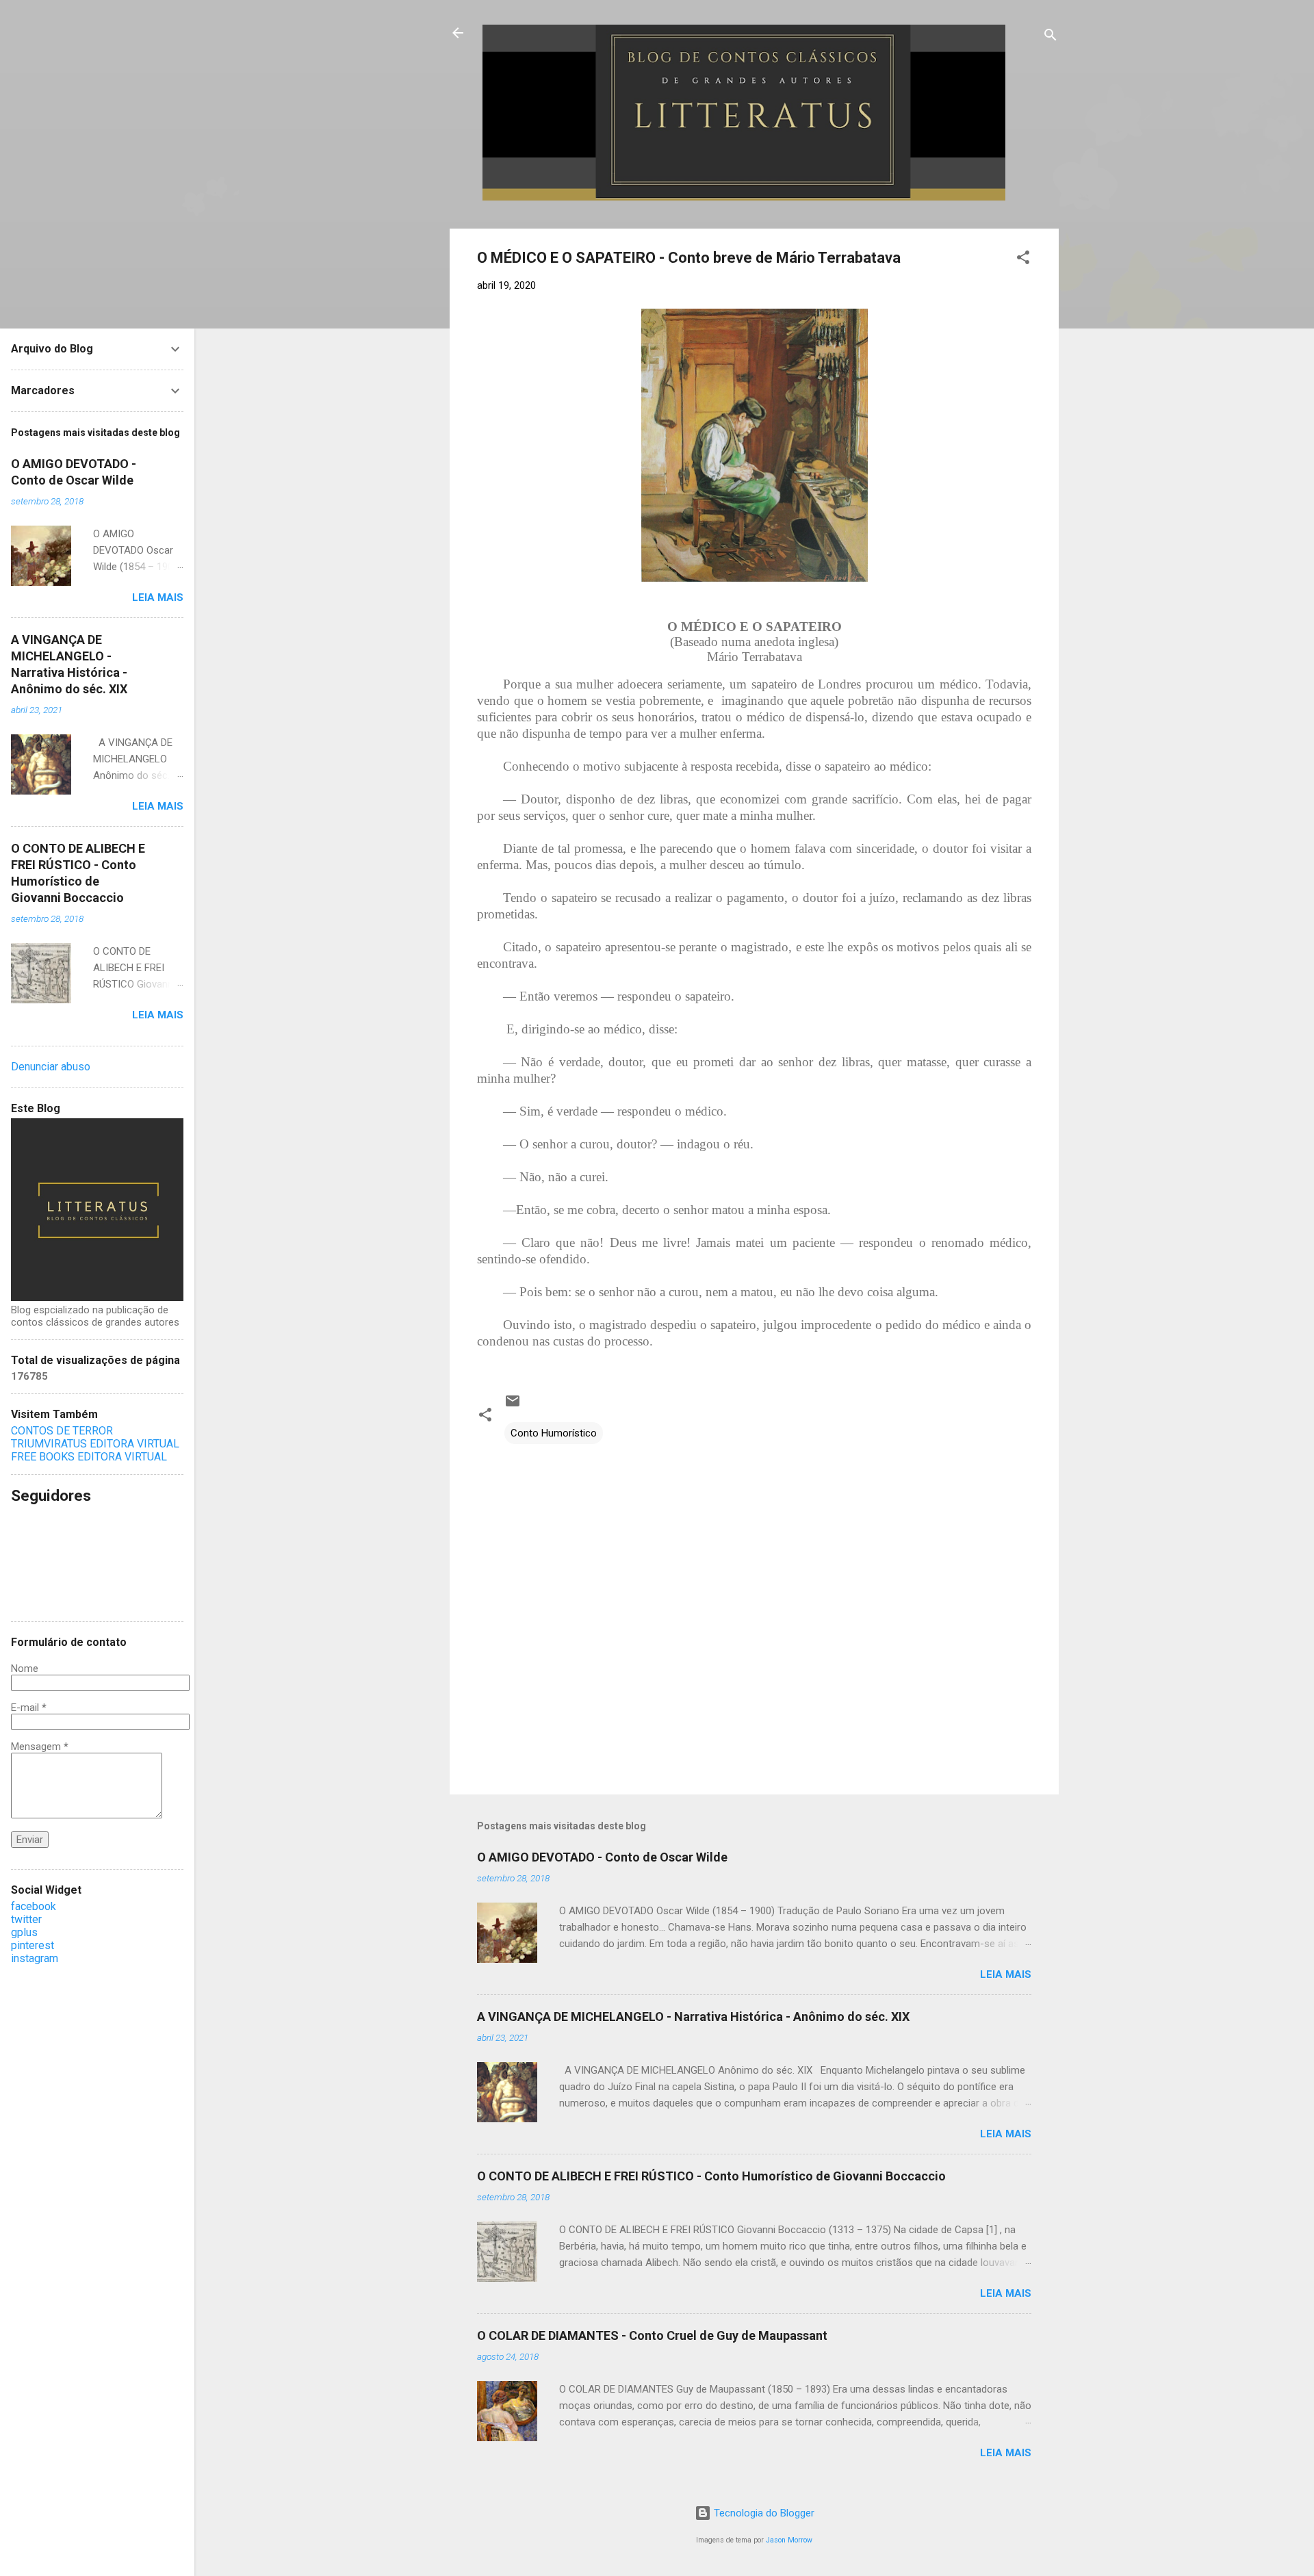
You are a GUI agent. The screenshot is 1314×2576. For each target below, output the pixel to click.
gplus (24, 1932)
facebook (34, 1906)
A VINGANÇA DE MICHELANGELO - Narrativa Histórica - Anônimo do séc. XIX (693, 2017)
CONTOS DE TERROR (62, 1431)
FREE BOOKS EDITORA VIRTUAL (89, 1457)
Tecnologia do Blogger (763, 2513)
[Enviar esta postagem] (513, 1406)
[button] (1023, 260)
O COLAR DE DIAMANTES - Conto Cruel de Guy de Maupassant (652, 2335)
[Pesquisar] (1051, 37)
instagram (35, 1958)
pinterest (33, 1945)
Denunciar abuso (51, 1067)
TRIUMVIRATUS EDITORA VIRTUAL (95, 1444)
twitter (26, 1919)
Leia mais (1006, 1974)
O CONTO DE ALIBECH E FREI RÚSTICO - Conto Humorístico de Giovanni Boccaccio (711, 2176)
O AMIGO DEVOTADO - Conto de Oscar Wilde (602, 1857)
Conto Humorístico (554, 1433)
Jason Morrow (789, 2540)
